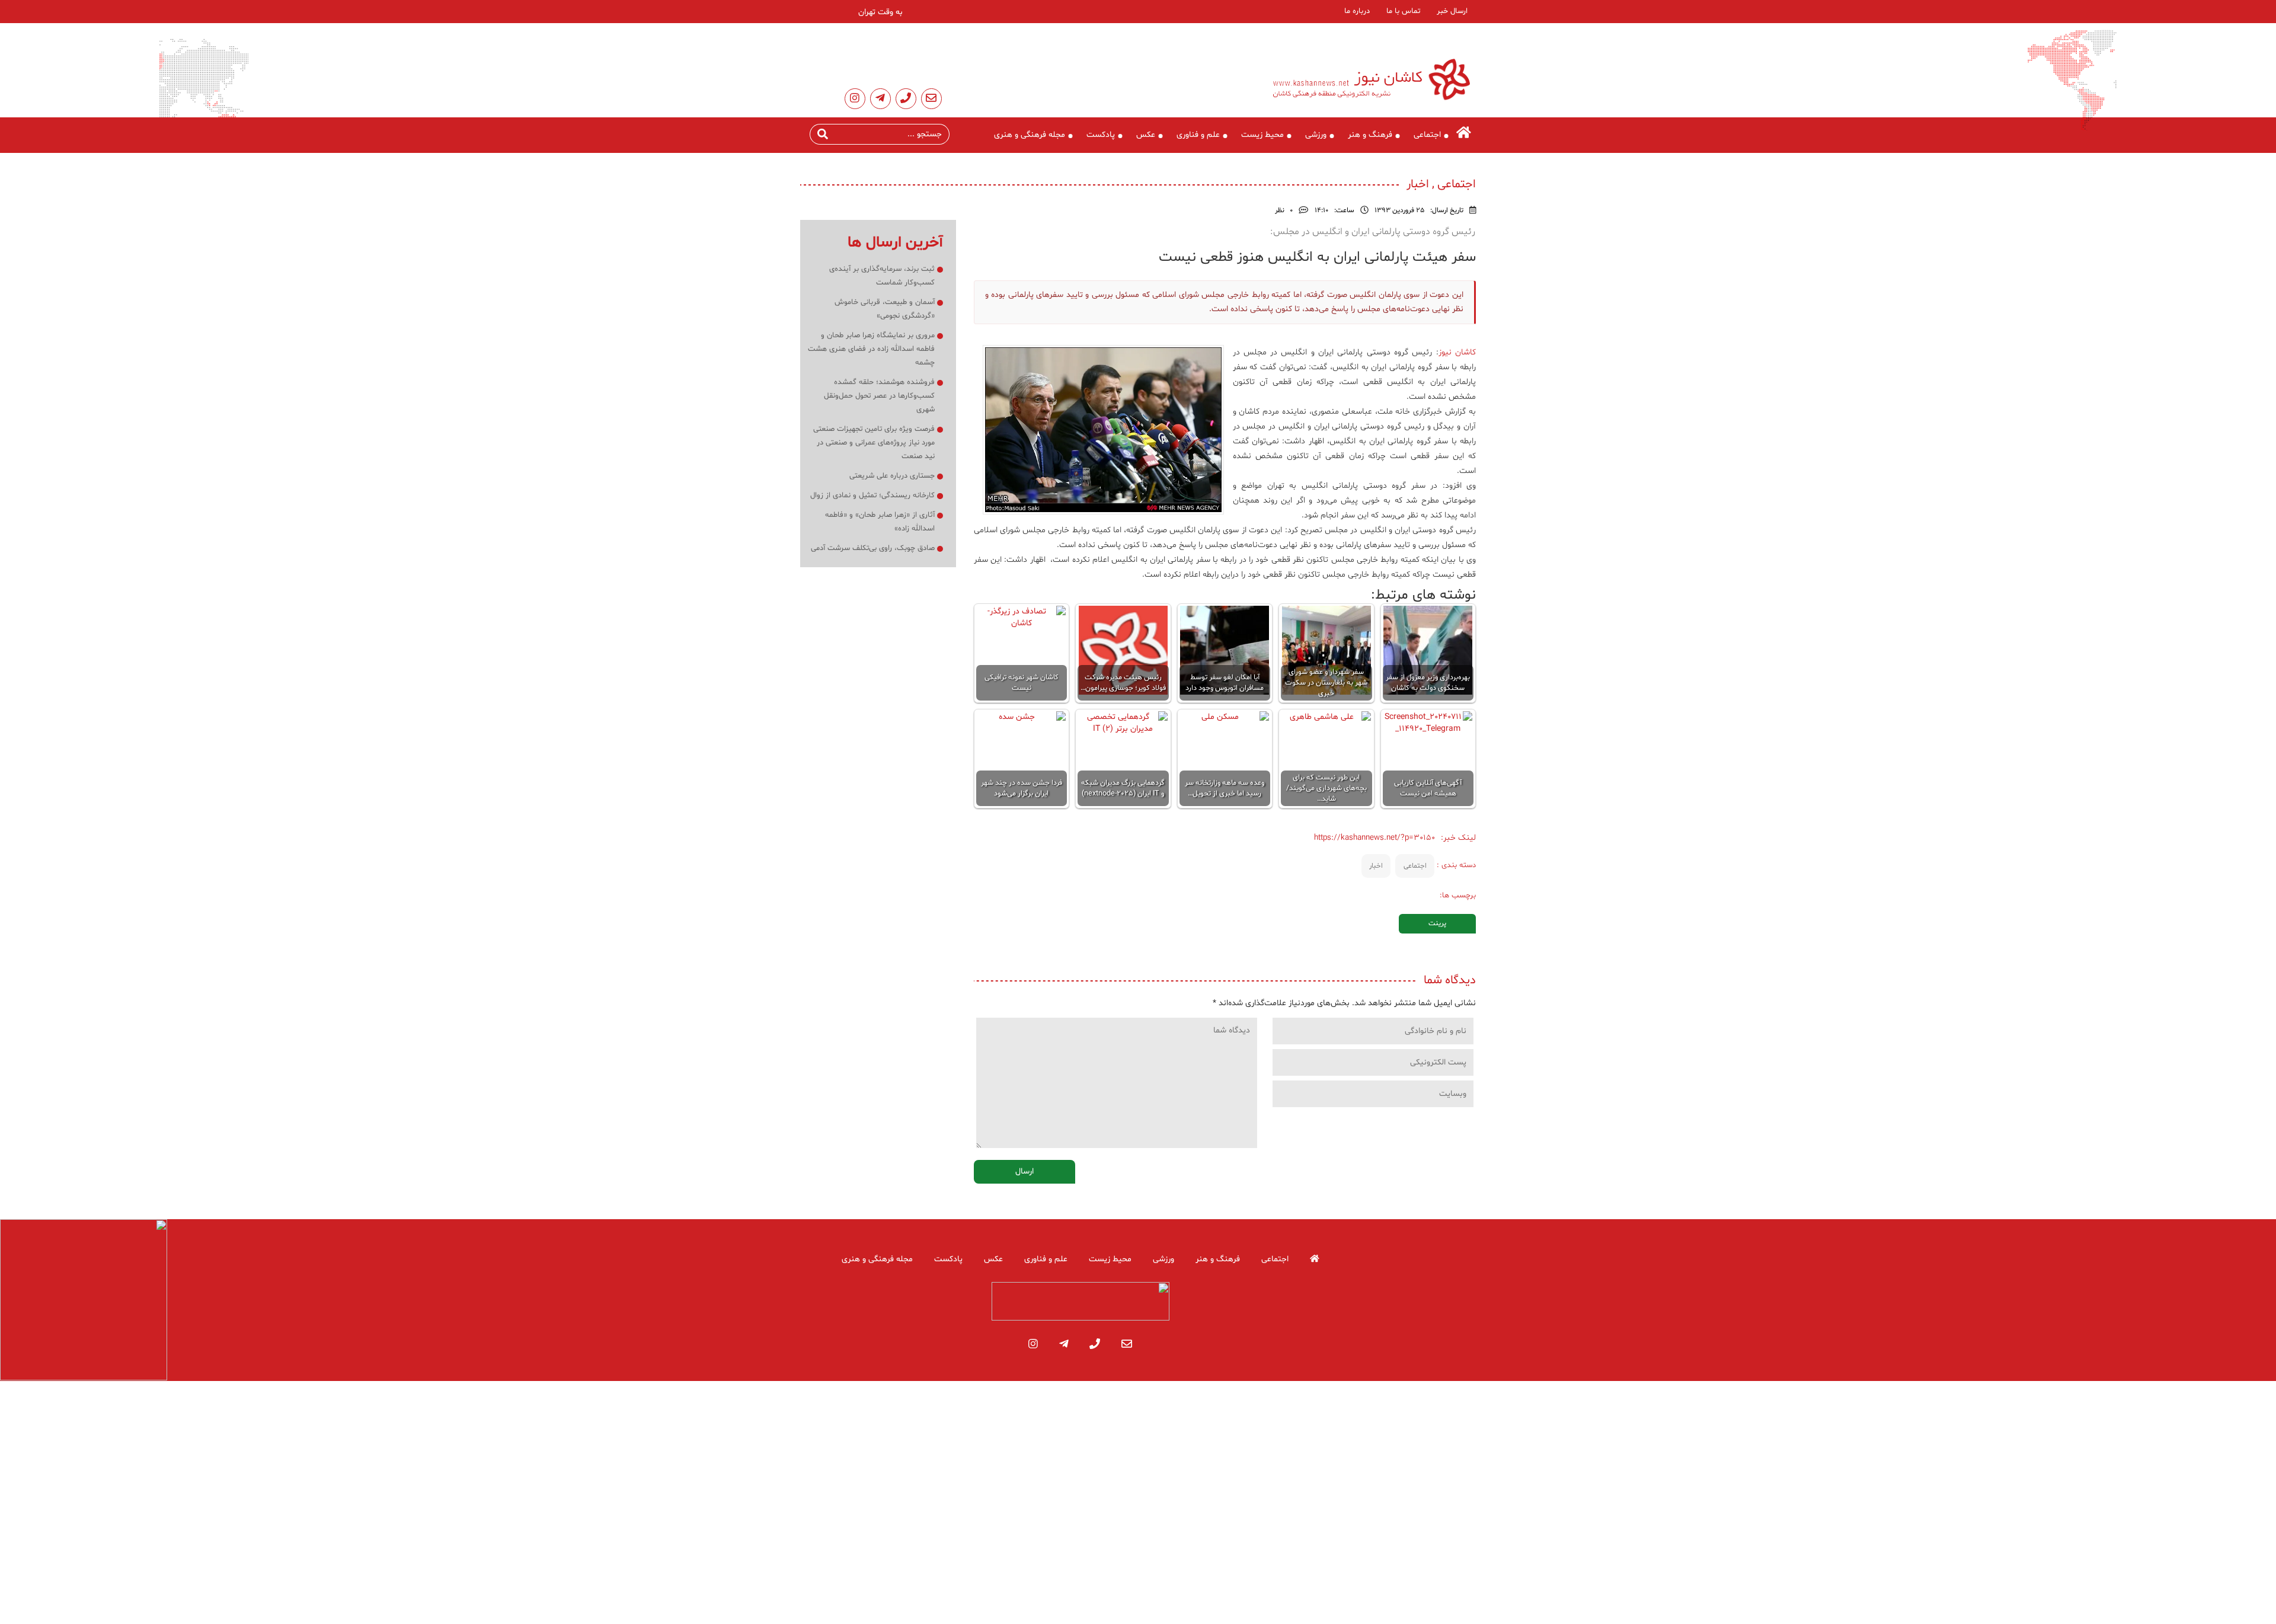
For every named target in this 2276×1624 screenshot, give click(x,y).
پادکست (1101, 135)
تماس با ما (1403, 11)
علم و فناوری (1198, 135)
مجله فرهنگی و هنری (1030, 135)
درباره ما (1357, 11)
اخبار (1376, 866)
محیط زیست (1262, 135)
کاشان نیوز (1457, 352)
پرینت (1437, 923)
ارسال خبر (1452, 11)
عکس (1146, 135)
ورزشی (1316, 135)
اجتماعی (1427, 135)
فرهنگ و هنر (1370, 135)
